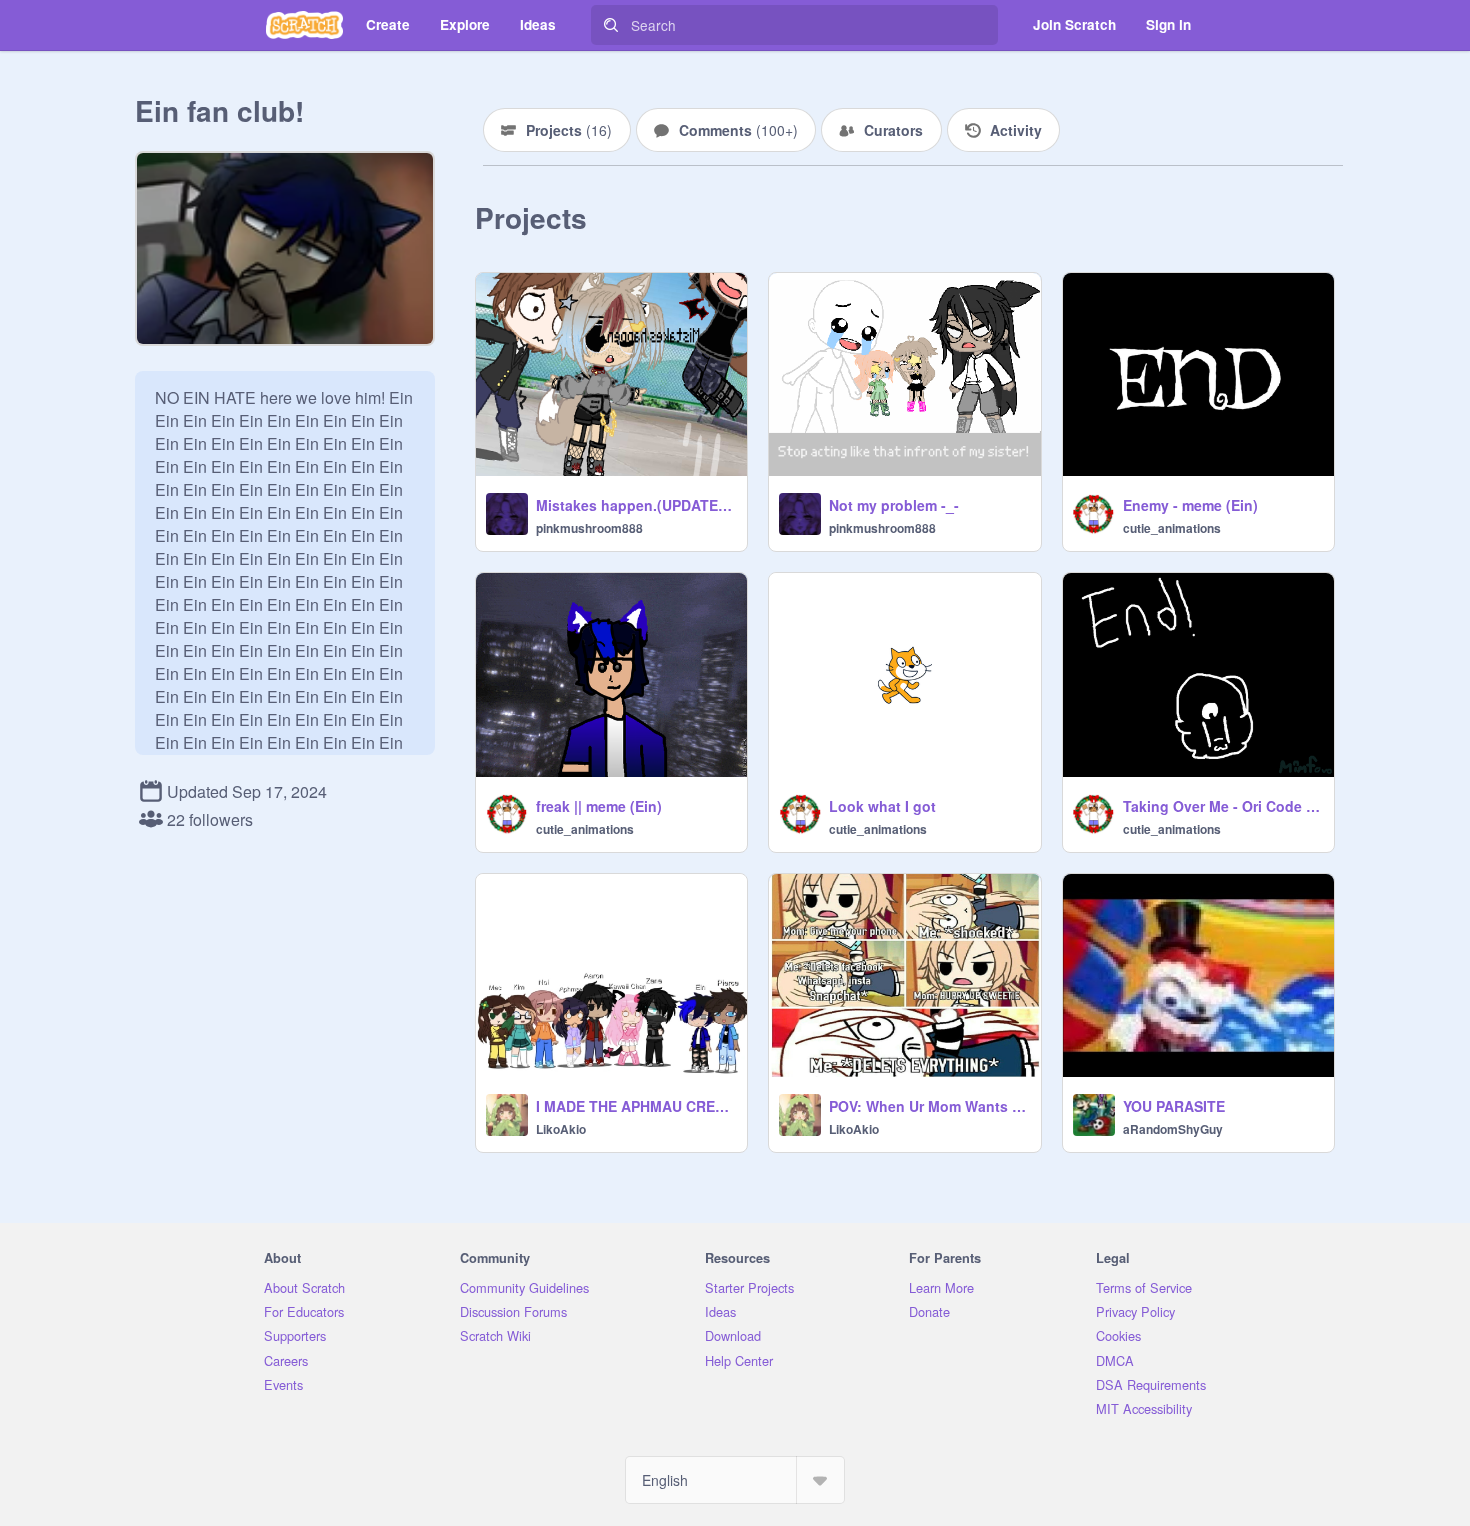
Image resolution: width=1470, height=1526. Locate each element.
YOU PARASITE (1174, 1106)
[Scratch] (304, 25)
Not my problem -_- (894, 505)
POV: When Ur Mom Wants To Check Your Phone (928, 1106)
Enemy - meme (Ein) (1190, 505)
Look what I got (882, 806)
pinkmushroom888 (589, 528)
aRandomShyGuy (1173, 1129)
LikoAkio (561, 1129)
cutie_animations (1172, 528)
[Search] (611, 25)
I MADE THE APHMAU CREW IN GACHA (635, 1106)
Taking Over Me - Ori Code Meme (1222, 806)
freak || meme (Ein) (599, 806)
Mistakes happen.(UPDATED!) (635, 505)
